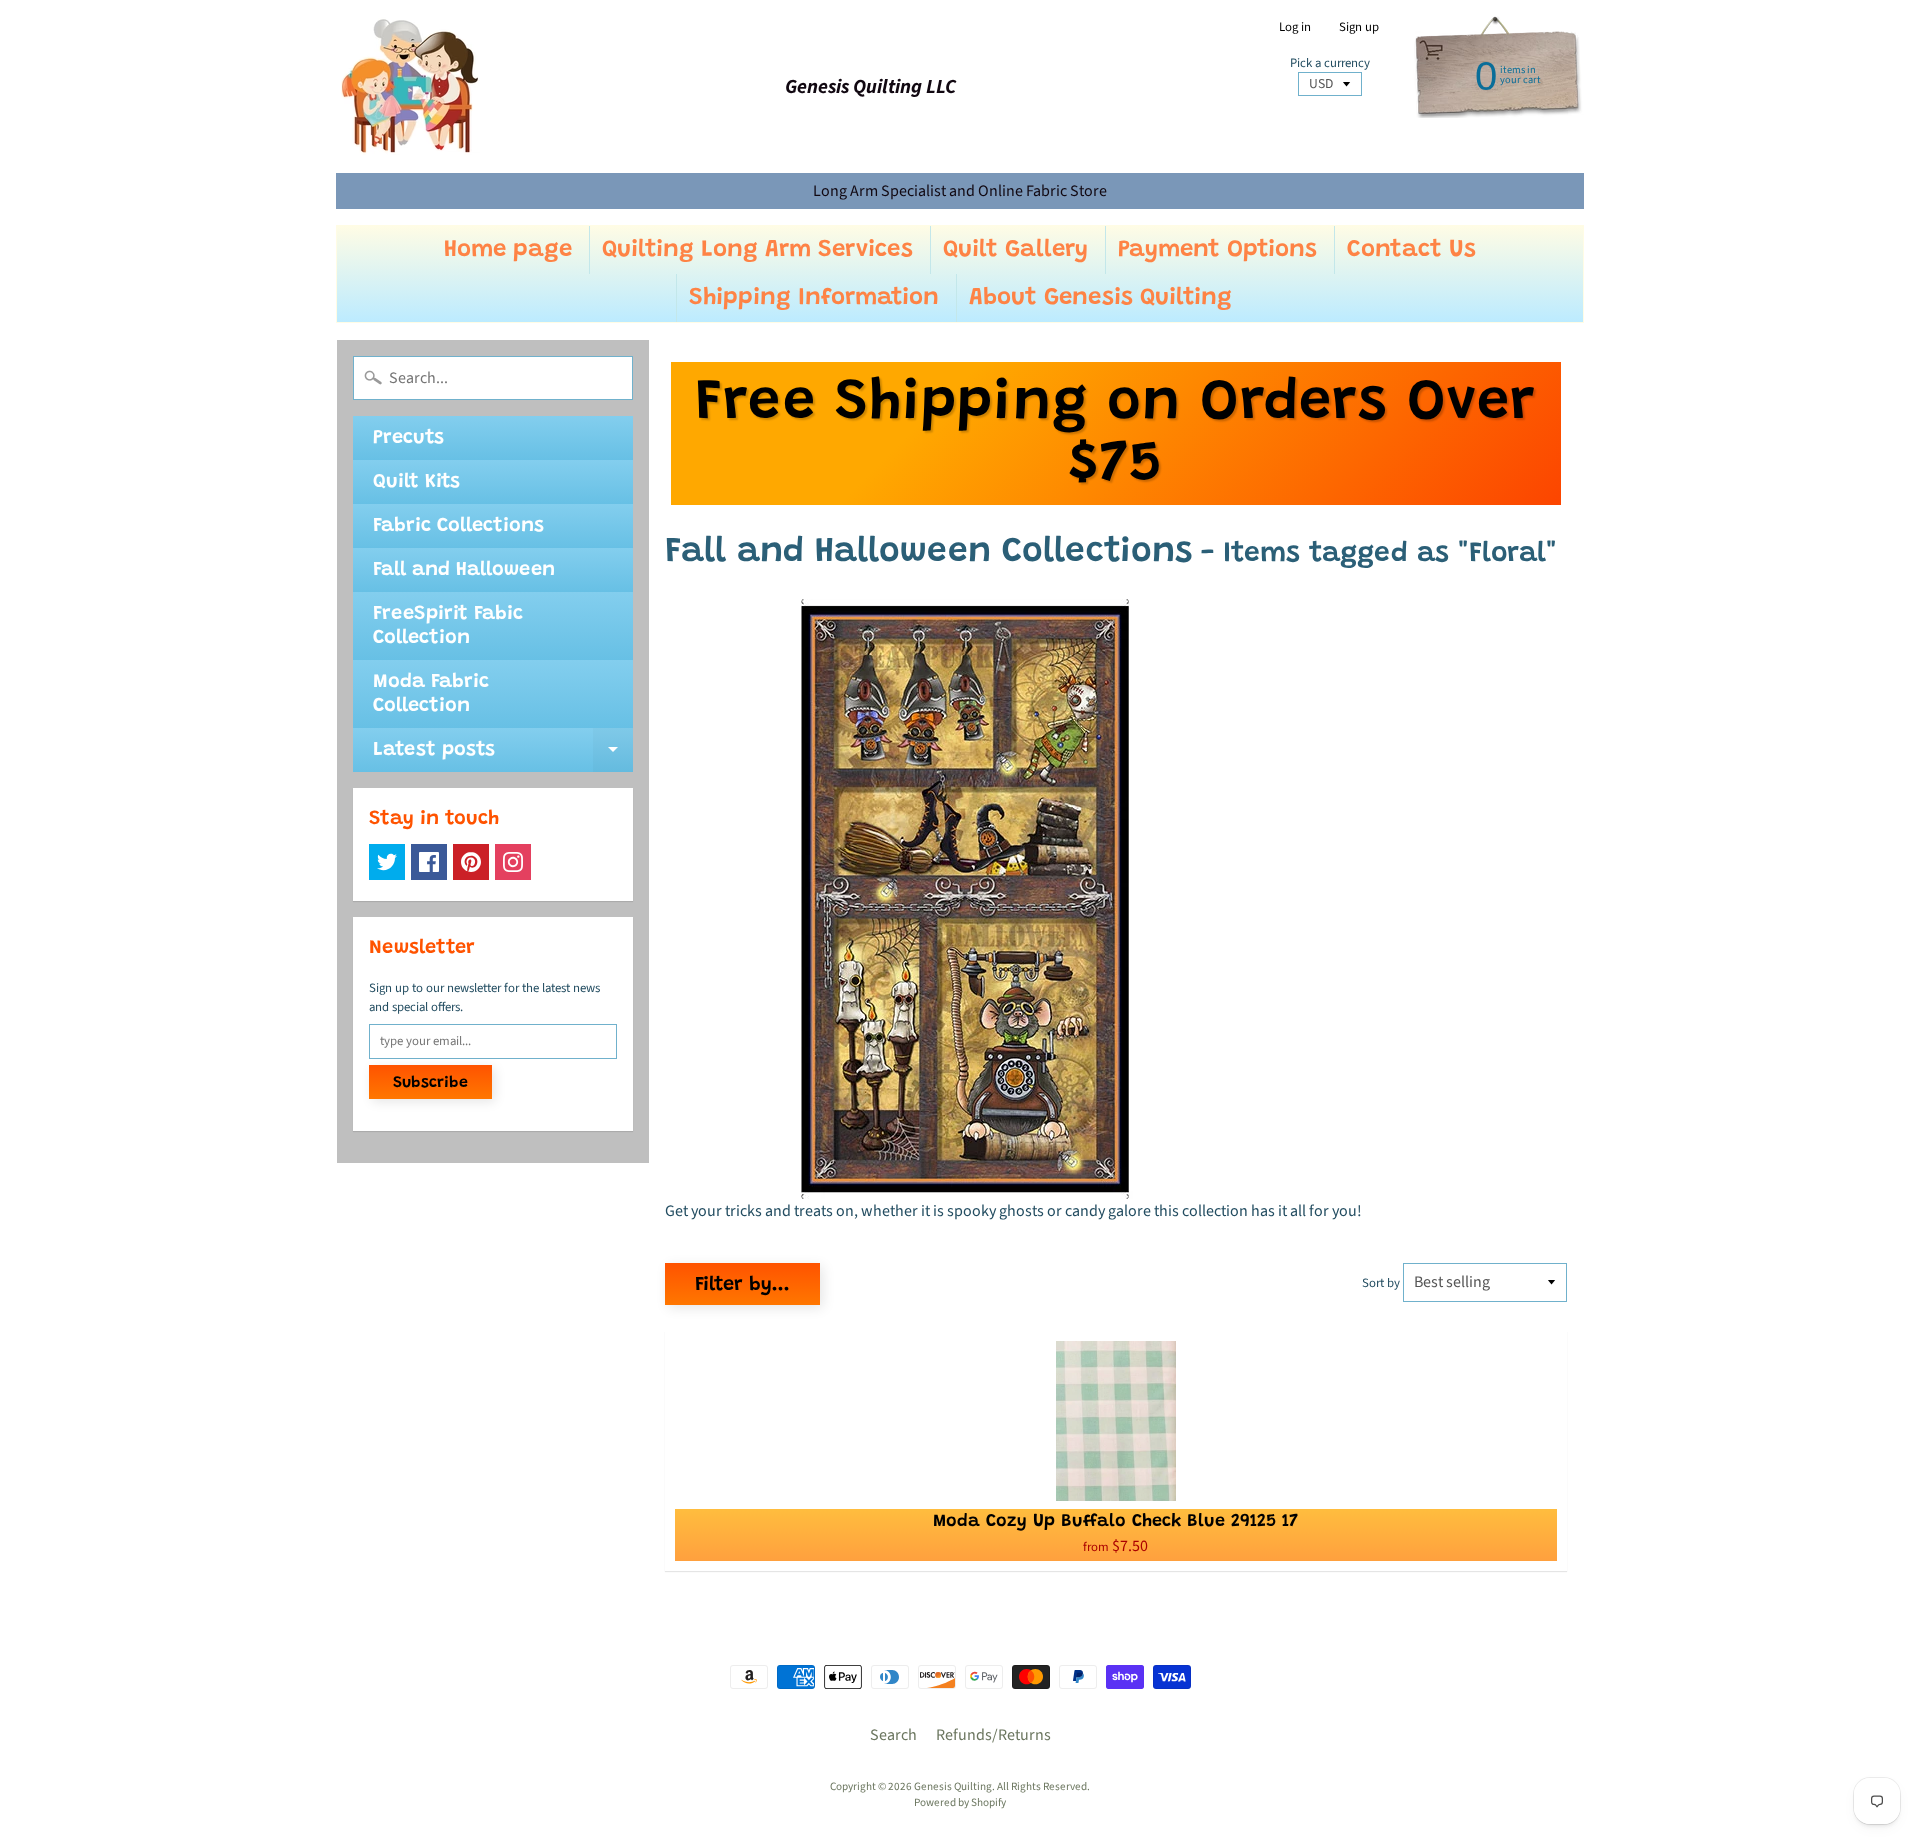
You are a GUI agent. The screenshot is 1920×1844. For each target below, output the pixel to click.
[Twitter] (387, 862)
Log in (1295, 27)
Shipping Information (814, 298)
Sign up (1359, 27)
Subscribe (430, 1083)
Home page (508, 250)
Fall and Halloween (464, 570)
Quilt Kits (416, 482)
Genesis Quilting (953, 1786)
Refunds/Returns (993, 1735)
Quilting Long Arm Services (757, 250)
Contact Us (1411, 250)
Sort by (1381, 1283)
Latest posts (503, 756)
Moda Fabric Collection (431, 694)
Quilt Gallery (1015, 250)
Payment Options (1217, 250)
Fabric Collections (458, 526)
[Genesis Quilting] (411, 86)
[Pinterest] (471, 862)
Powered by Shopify (960, 1802)
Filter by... (742, 1285)
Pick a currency (1330, 63)
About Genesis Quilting (1100, 298)
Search (893, 1735)
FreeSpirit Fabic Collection (448, 626)
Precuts (408, 438)
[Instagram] (513, 862)
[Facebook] (429, 862)
